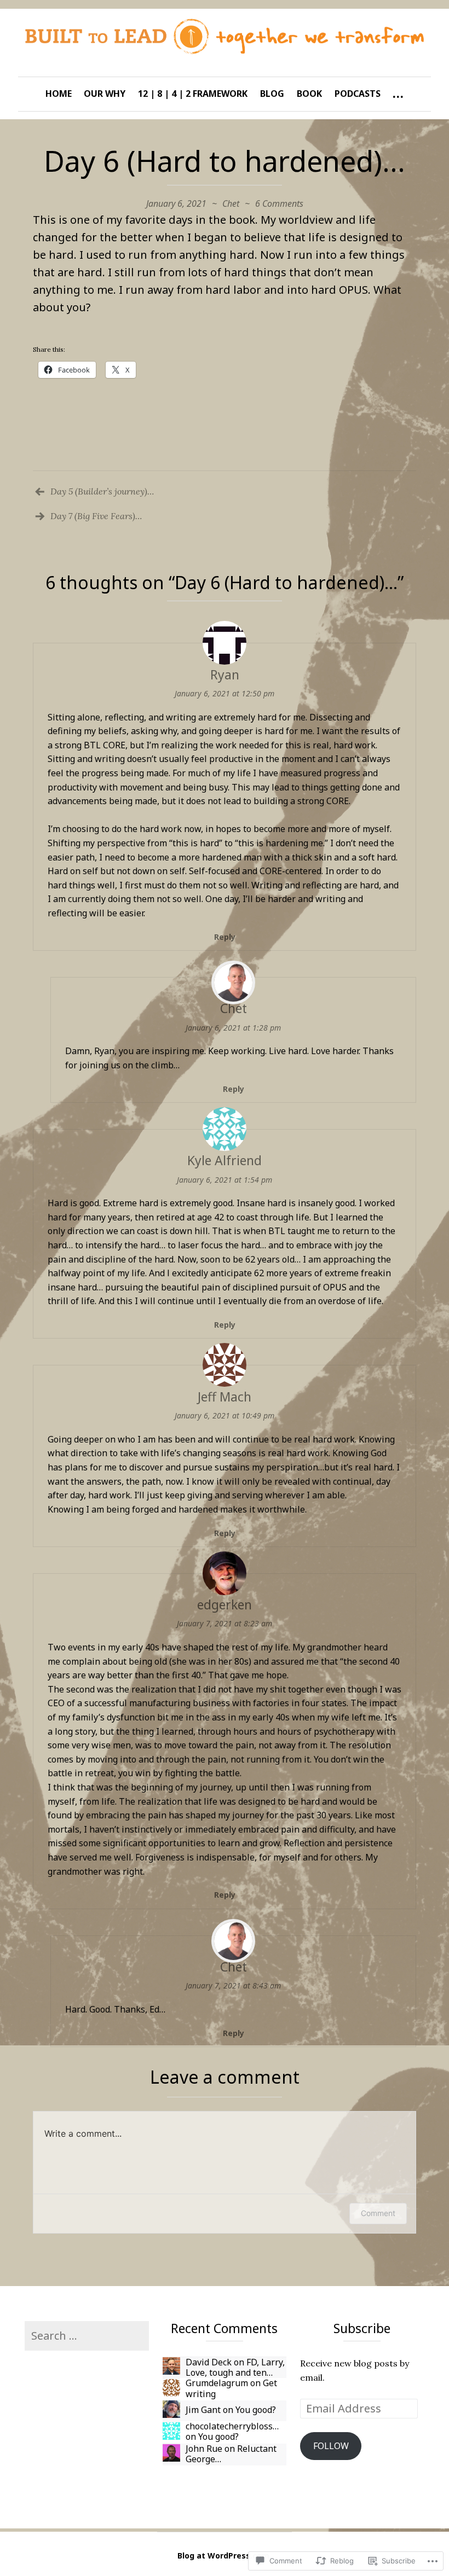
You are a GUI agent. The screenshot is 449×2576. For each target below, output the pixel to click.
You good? (256, 2410)
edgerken (225, 1604)
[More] (398, 94)
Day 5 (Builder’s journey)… (102, 491)
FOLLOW (331, 2446)
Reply (225, 937)
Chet (231, 203)
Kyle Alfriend (225, 1160)
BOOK (309, 94)
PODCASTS (358, 94)
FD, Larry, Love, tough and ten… (235, 2367)
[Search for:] (87, 2336)
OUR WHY (105, 94)
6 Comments (279, 203)
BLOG (272, 94)
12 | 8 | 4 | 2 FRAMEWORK (193, 94)
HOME (59, 94)
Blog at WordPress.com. (225, 2555)
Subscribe (362, 2328)
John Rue (204, 2449)
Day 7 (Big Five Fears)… (96, 516)
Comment (378, 2213)
